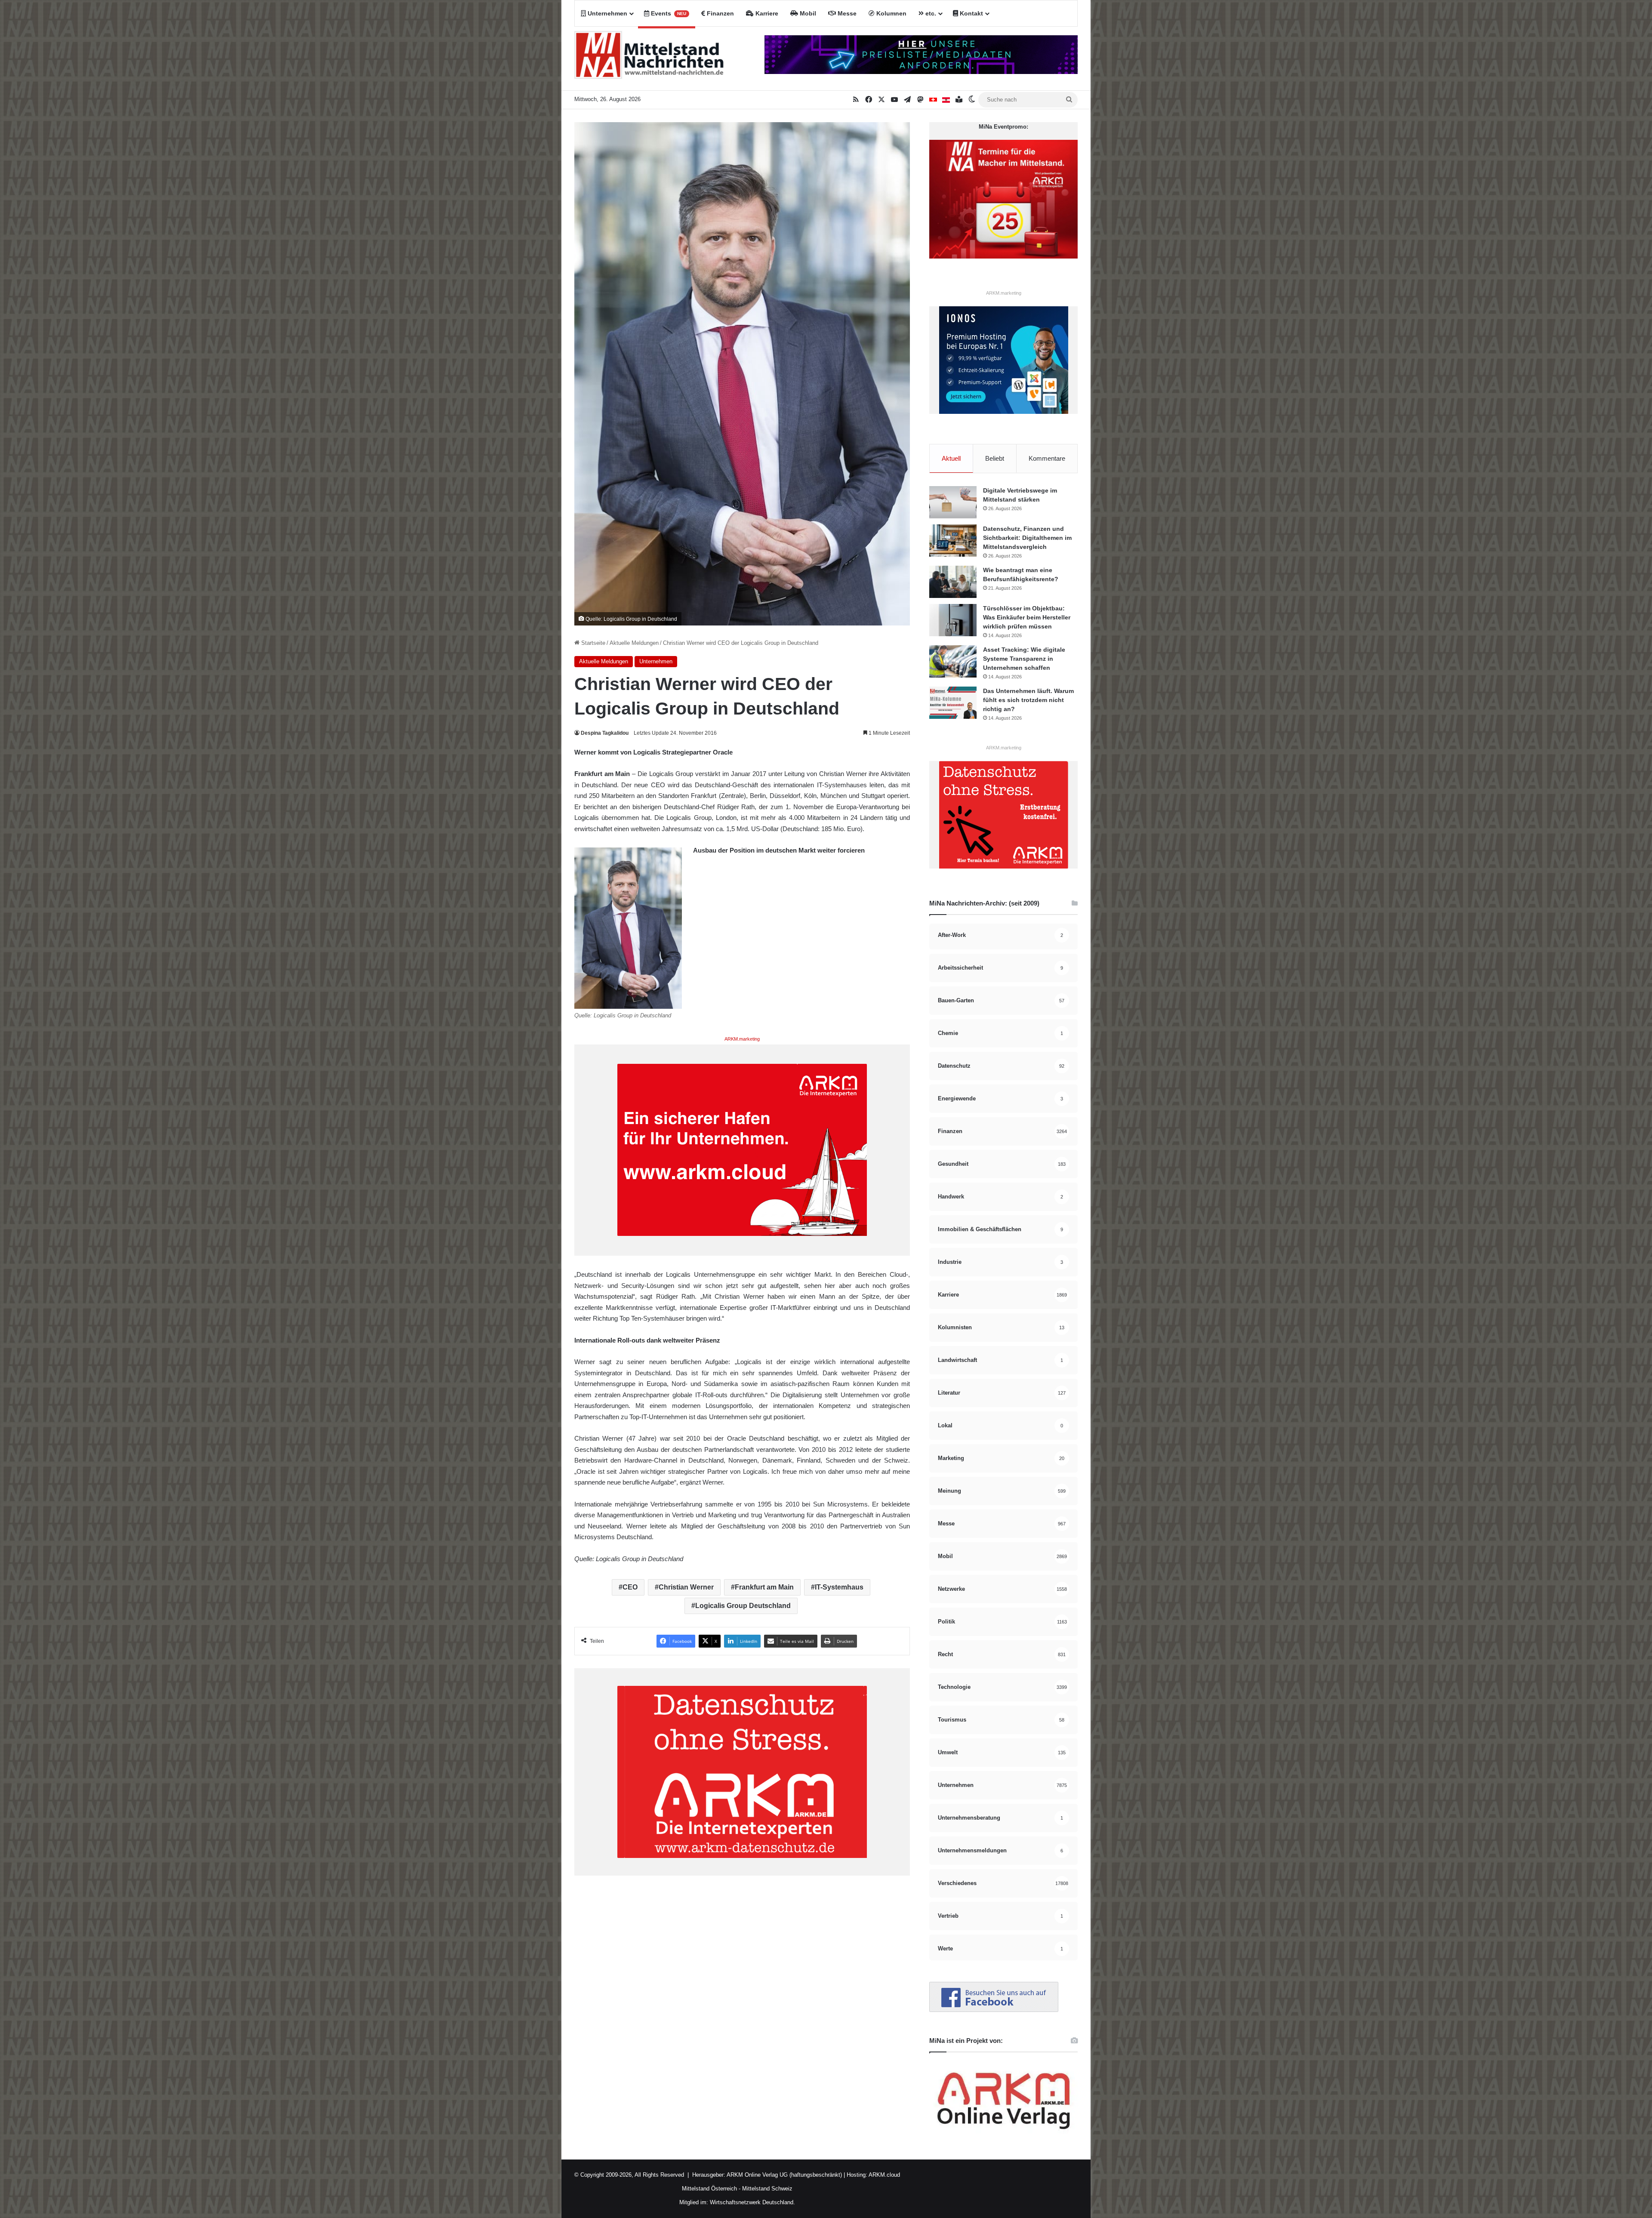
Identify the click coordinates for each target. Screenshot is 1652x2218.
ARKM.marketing (742, 1039)
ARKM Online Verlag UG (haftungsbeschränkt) (784, 2175)
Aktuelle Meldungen (634, 643)
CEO (630, 1587)
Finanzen (720, 13)
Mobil (807, 13)
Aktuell (951, 458)
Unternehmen (607, 13)
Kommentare (1047, 458)
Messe (846, 13)
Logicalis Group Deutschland (743, 1606)
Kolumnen (891, 13)
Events (668, 13)
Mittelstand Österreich (709, 2189)
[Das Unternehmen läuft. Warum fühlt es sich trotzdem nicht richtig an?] (953, 703)
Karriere (766, 13)
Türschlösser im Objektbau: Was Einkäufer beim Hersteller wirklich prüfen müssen (1027, 617)
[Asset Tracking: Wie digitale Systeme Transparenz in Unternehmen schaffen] (953, 661)
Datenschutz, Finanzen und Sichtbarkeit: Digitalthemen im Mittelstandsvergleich (1027, 538)
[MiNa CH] (933, 100)
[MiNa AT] (946, 100)
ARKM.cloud (884, 2175)
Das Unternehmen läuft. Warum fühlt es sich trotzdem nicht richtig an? (1028, 700)
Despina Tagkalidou (605, 733)
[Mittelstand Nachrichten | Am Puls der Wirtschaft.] (649, 59)
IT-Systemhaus (839, 1587)
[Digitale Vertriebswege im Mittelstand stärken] (953, 502)
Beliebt (995, 458)
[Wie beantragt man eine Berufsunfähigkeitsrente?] (953, 582)
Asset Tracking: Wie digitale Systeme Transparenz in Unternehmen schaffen (1024, 659)
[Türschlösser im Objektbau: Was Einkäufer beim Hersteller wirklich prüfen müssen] (953, 620)
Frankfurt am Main (764, 1587)
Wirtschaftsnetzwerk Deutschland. (752, 2202)
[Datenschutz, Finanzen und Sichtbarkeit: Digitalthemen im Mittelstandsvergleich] (953, 541)
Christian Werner (686, 1587)
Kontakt (971, 13)
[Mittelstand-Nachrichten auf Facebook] (994, 2010)
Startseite (592, 643)
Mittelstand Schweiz (767, 2189)
